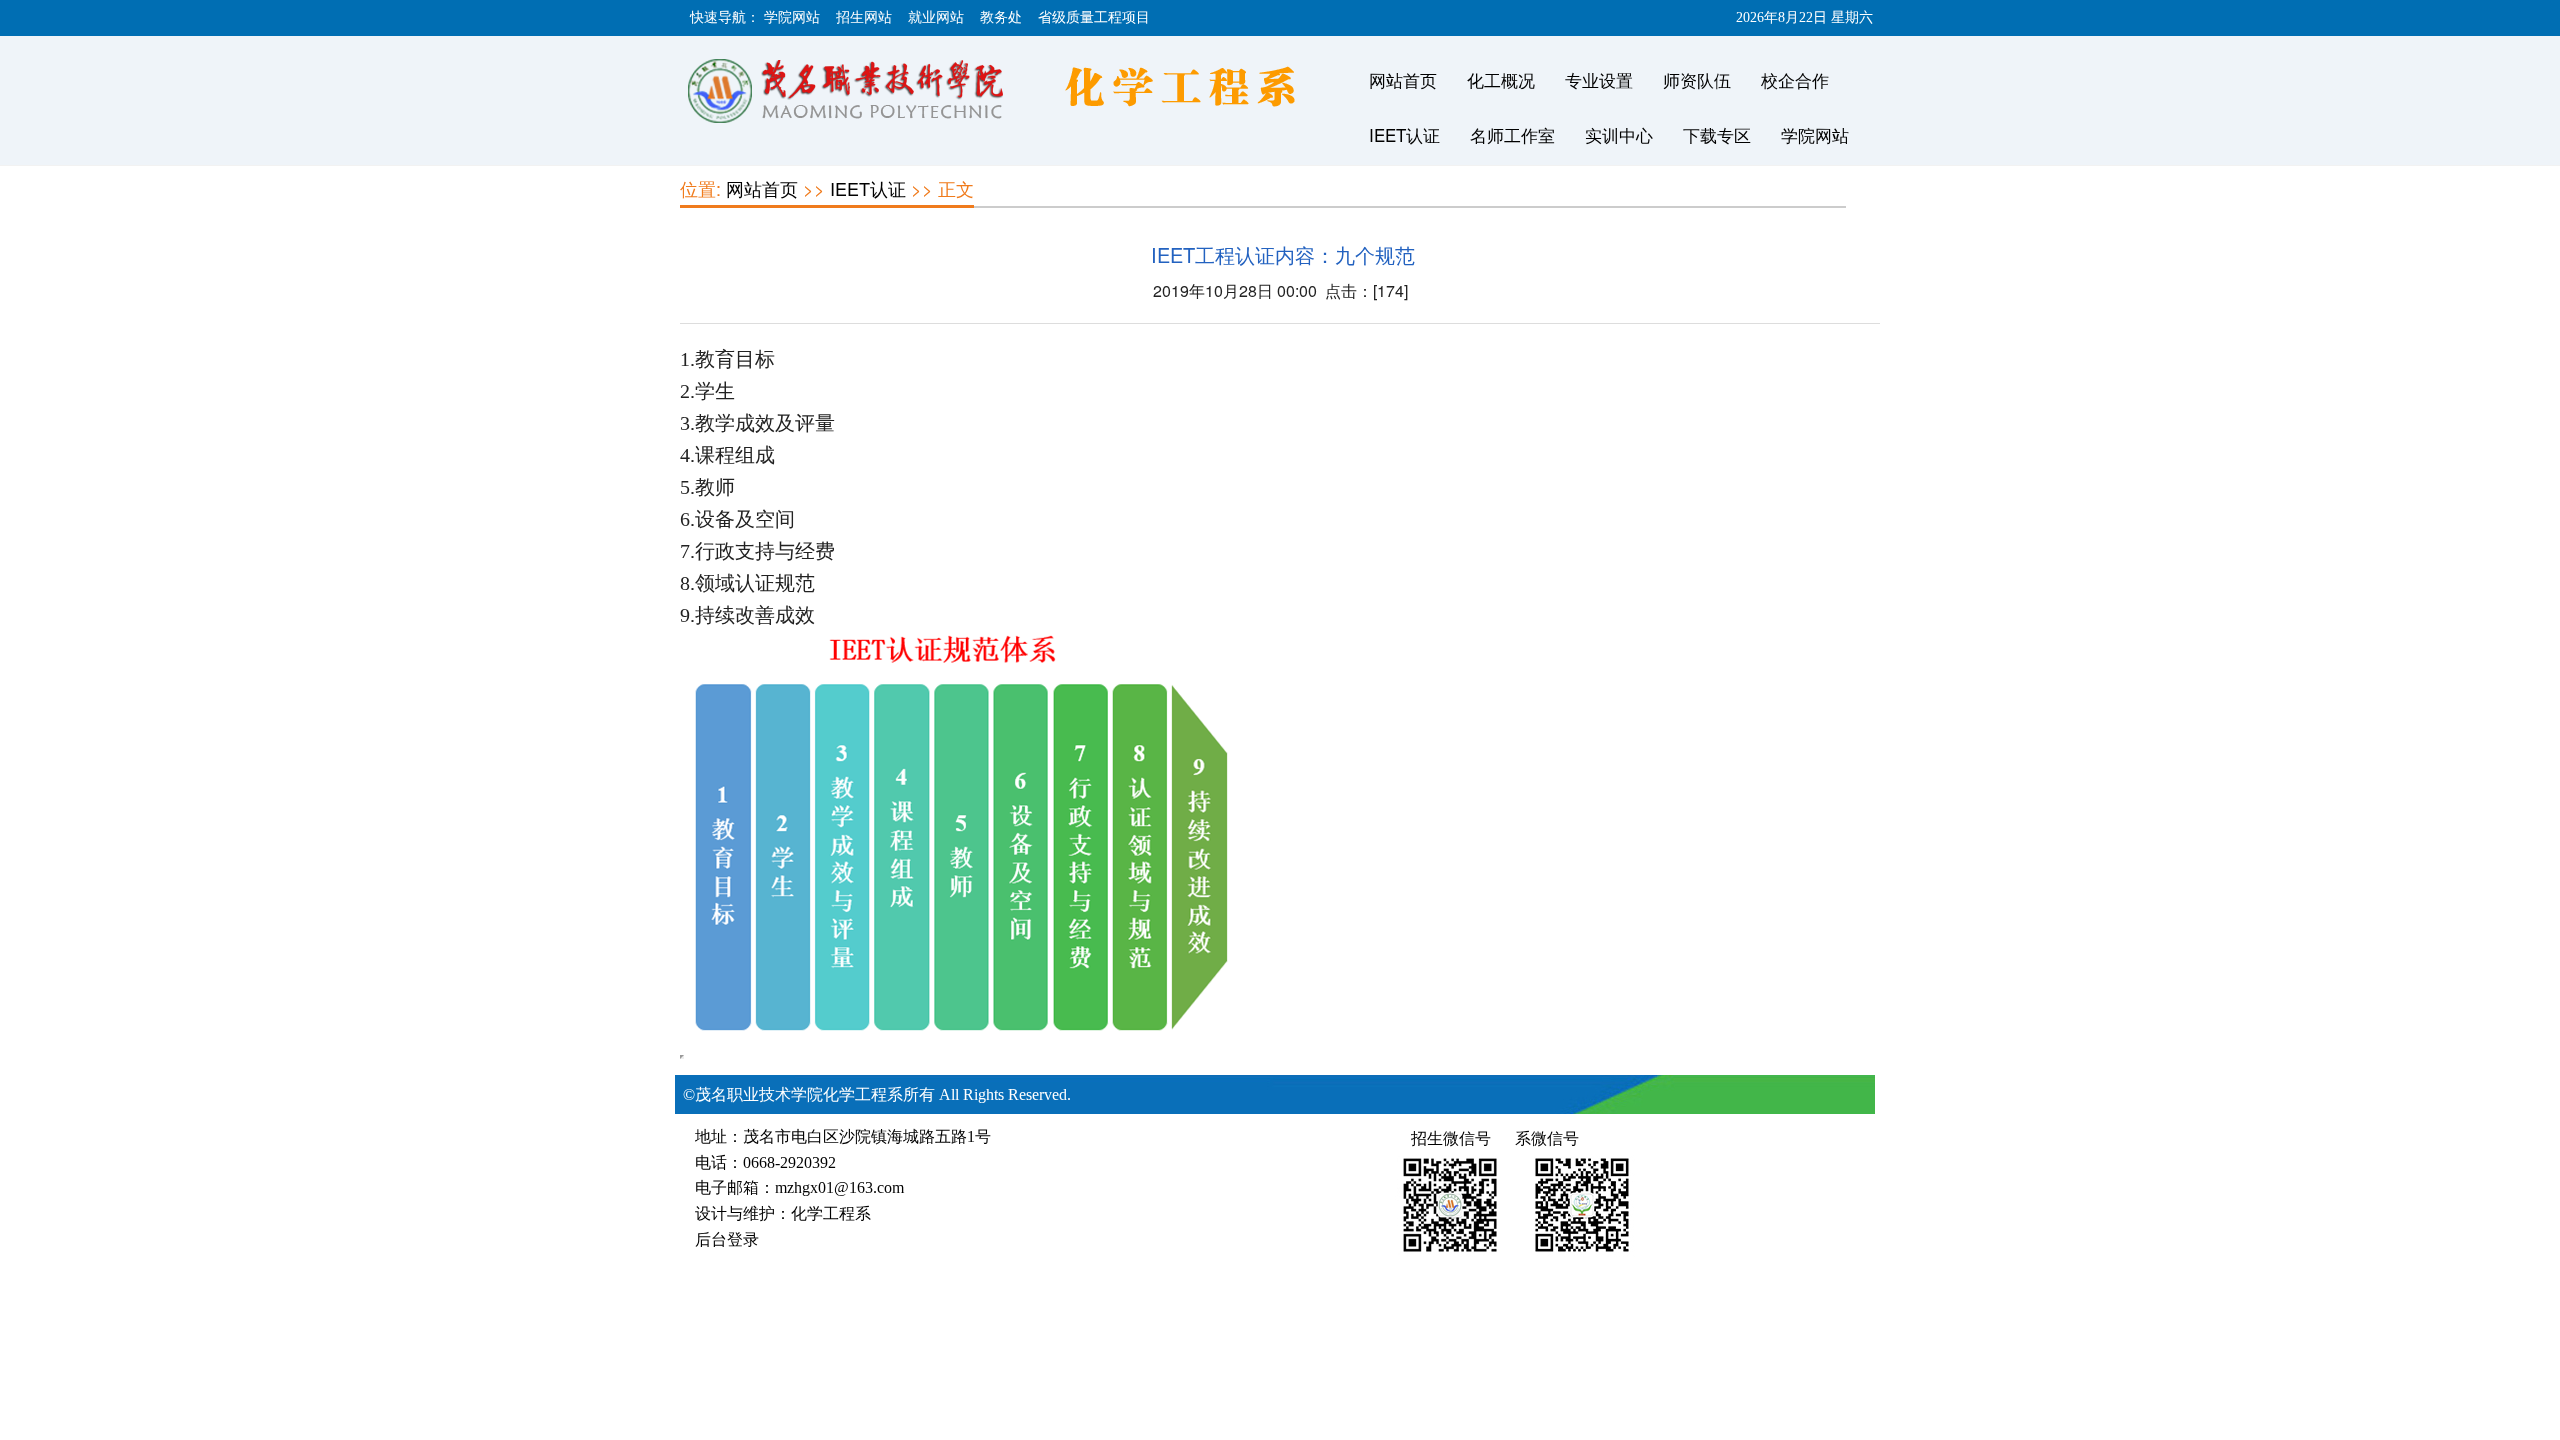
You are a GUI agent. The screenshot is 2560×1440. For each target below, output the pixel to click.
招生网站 (864, 17)
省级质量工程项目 (1094, 17)
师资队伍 (1697, 79)
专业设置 (1599, 79)
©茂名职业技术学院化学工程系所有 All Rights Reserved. (877, 1094)
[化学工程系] (1015, 93)
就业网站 (936, 17)
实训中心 (1619, 134)
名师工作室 (1512, 134)
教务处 (1001, 17)
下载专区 (1717, 134)
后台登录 (727, 1239)
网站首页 (1403, 79)
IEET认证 (1404, 134)
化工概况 (1501, 79)
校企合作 (1795, 79)
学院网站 (792, 17)
